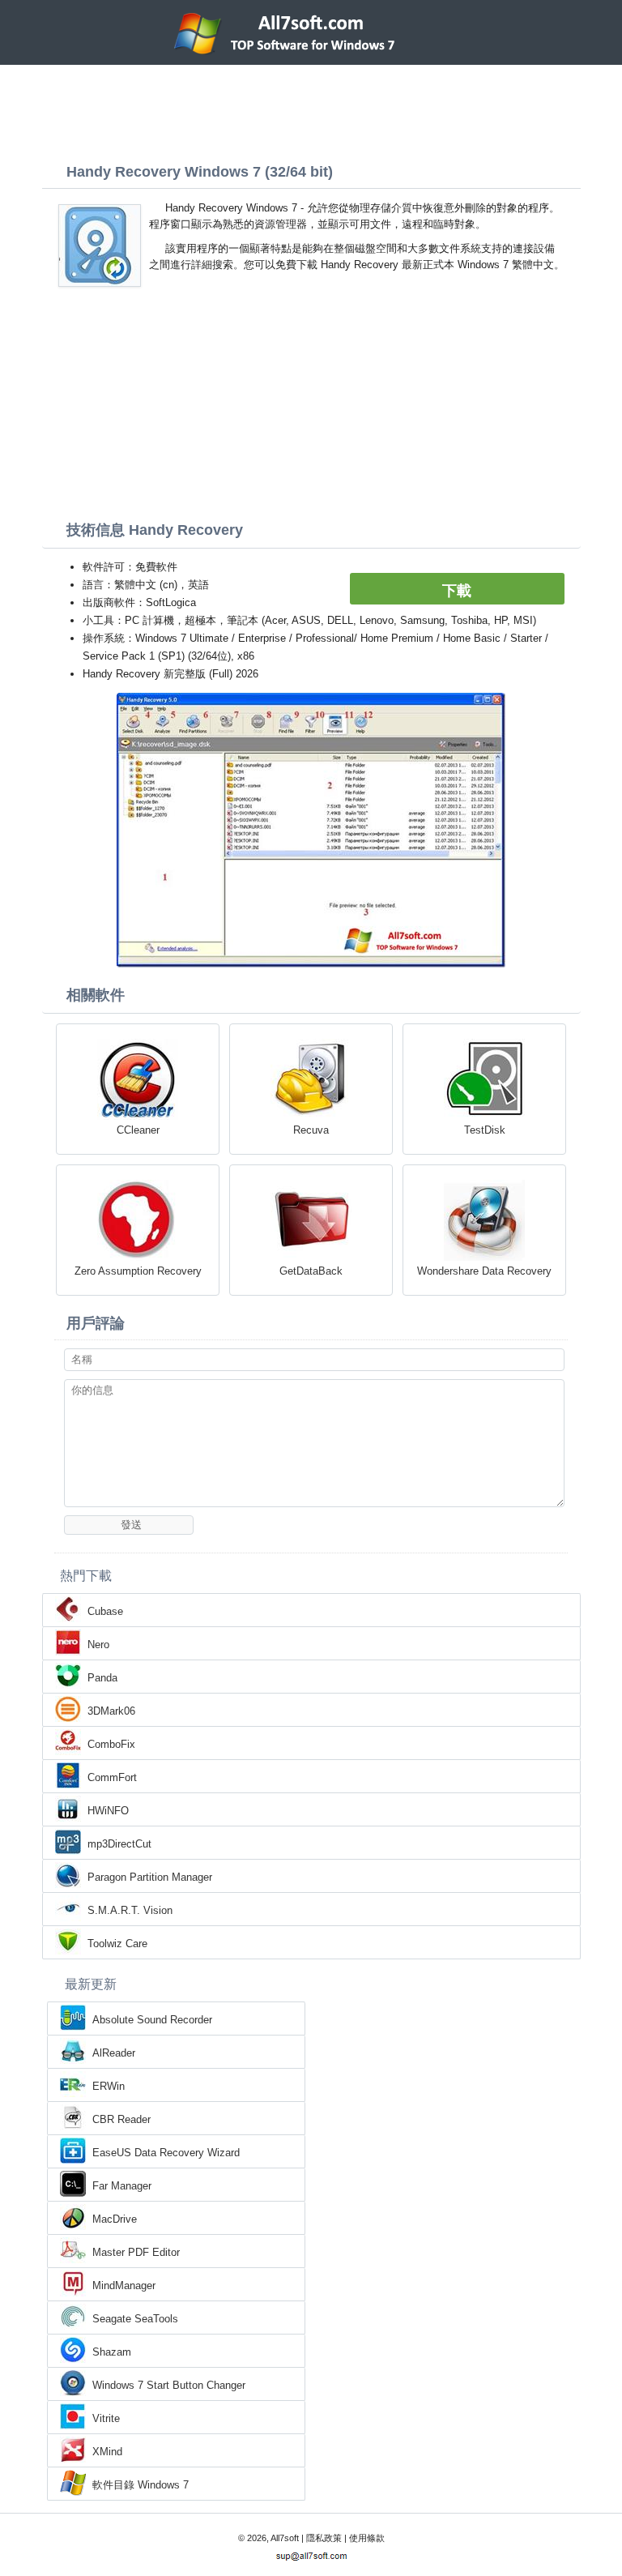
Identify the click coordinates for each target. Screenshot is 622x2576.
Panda (102, 1678)
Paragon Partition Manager (150, 1877)
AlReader (114, 2053)
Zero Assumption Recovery (138, 1271)
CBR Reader (121, 2119)
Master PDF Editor (136, 2252)
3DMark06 (111, 1711)
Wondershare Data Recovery (484, 1271)
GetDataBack (311, 1271)
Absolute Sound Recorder (152, 2020)
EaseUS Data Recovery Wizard (166, 2153)
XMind (107, 2452)
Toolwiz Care (117, 1944)
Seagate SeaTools (135, 2319)
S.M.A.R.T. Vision (130, 1910)
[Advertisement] (311, 109)
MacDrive (115, 2219)
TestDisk (485, 1130)
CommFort (112, 1777)
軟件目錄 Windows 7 (141, 2485)
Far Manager (122, 2186)
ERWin (109, 2086)
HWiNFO (108, 1811)
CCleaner (138, 1130)
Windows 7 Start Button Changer (169, 2385)
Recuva (311, 1130)
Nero (98, 1645)
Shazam (112, 2352)
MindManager (124, 2286)
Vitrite (106, 2418)
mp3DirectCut (119, 1844)
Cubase (105, 1611)
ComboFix (111, 1744)
